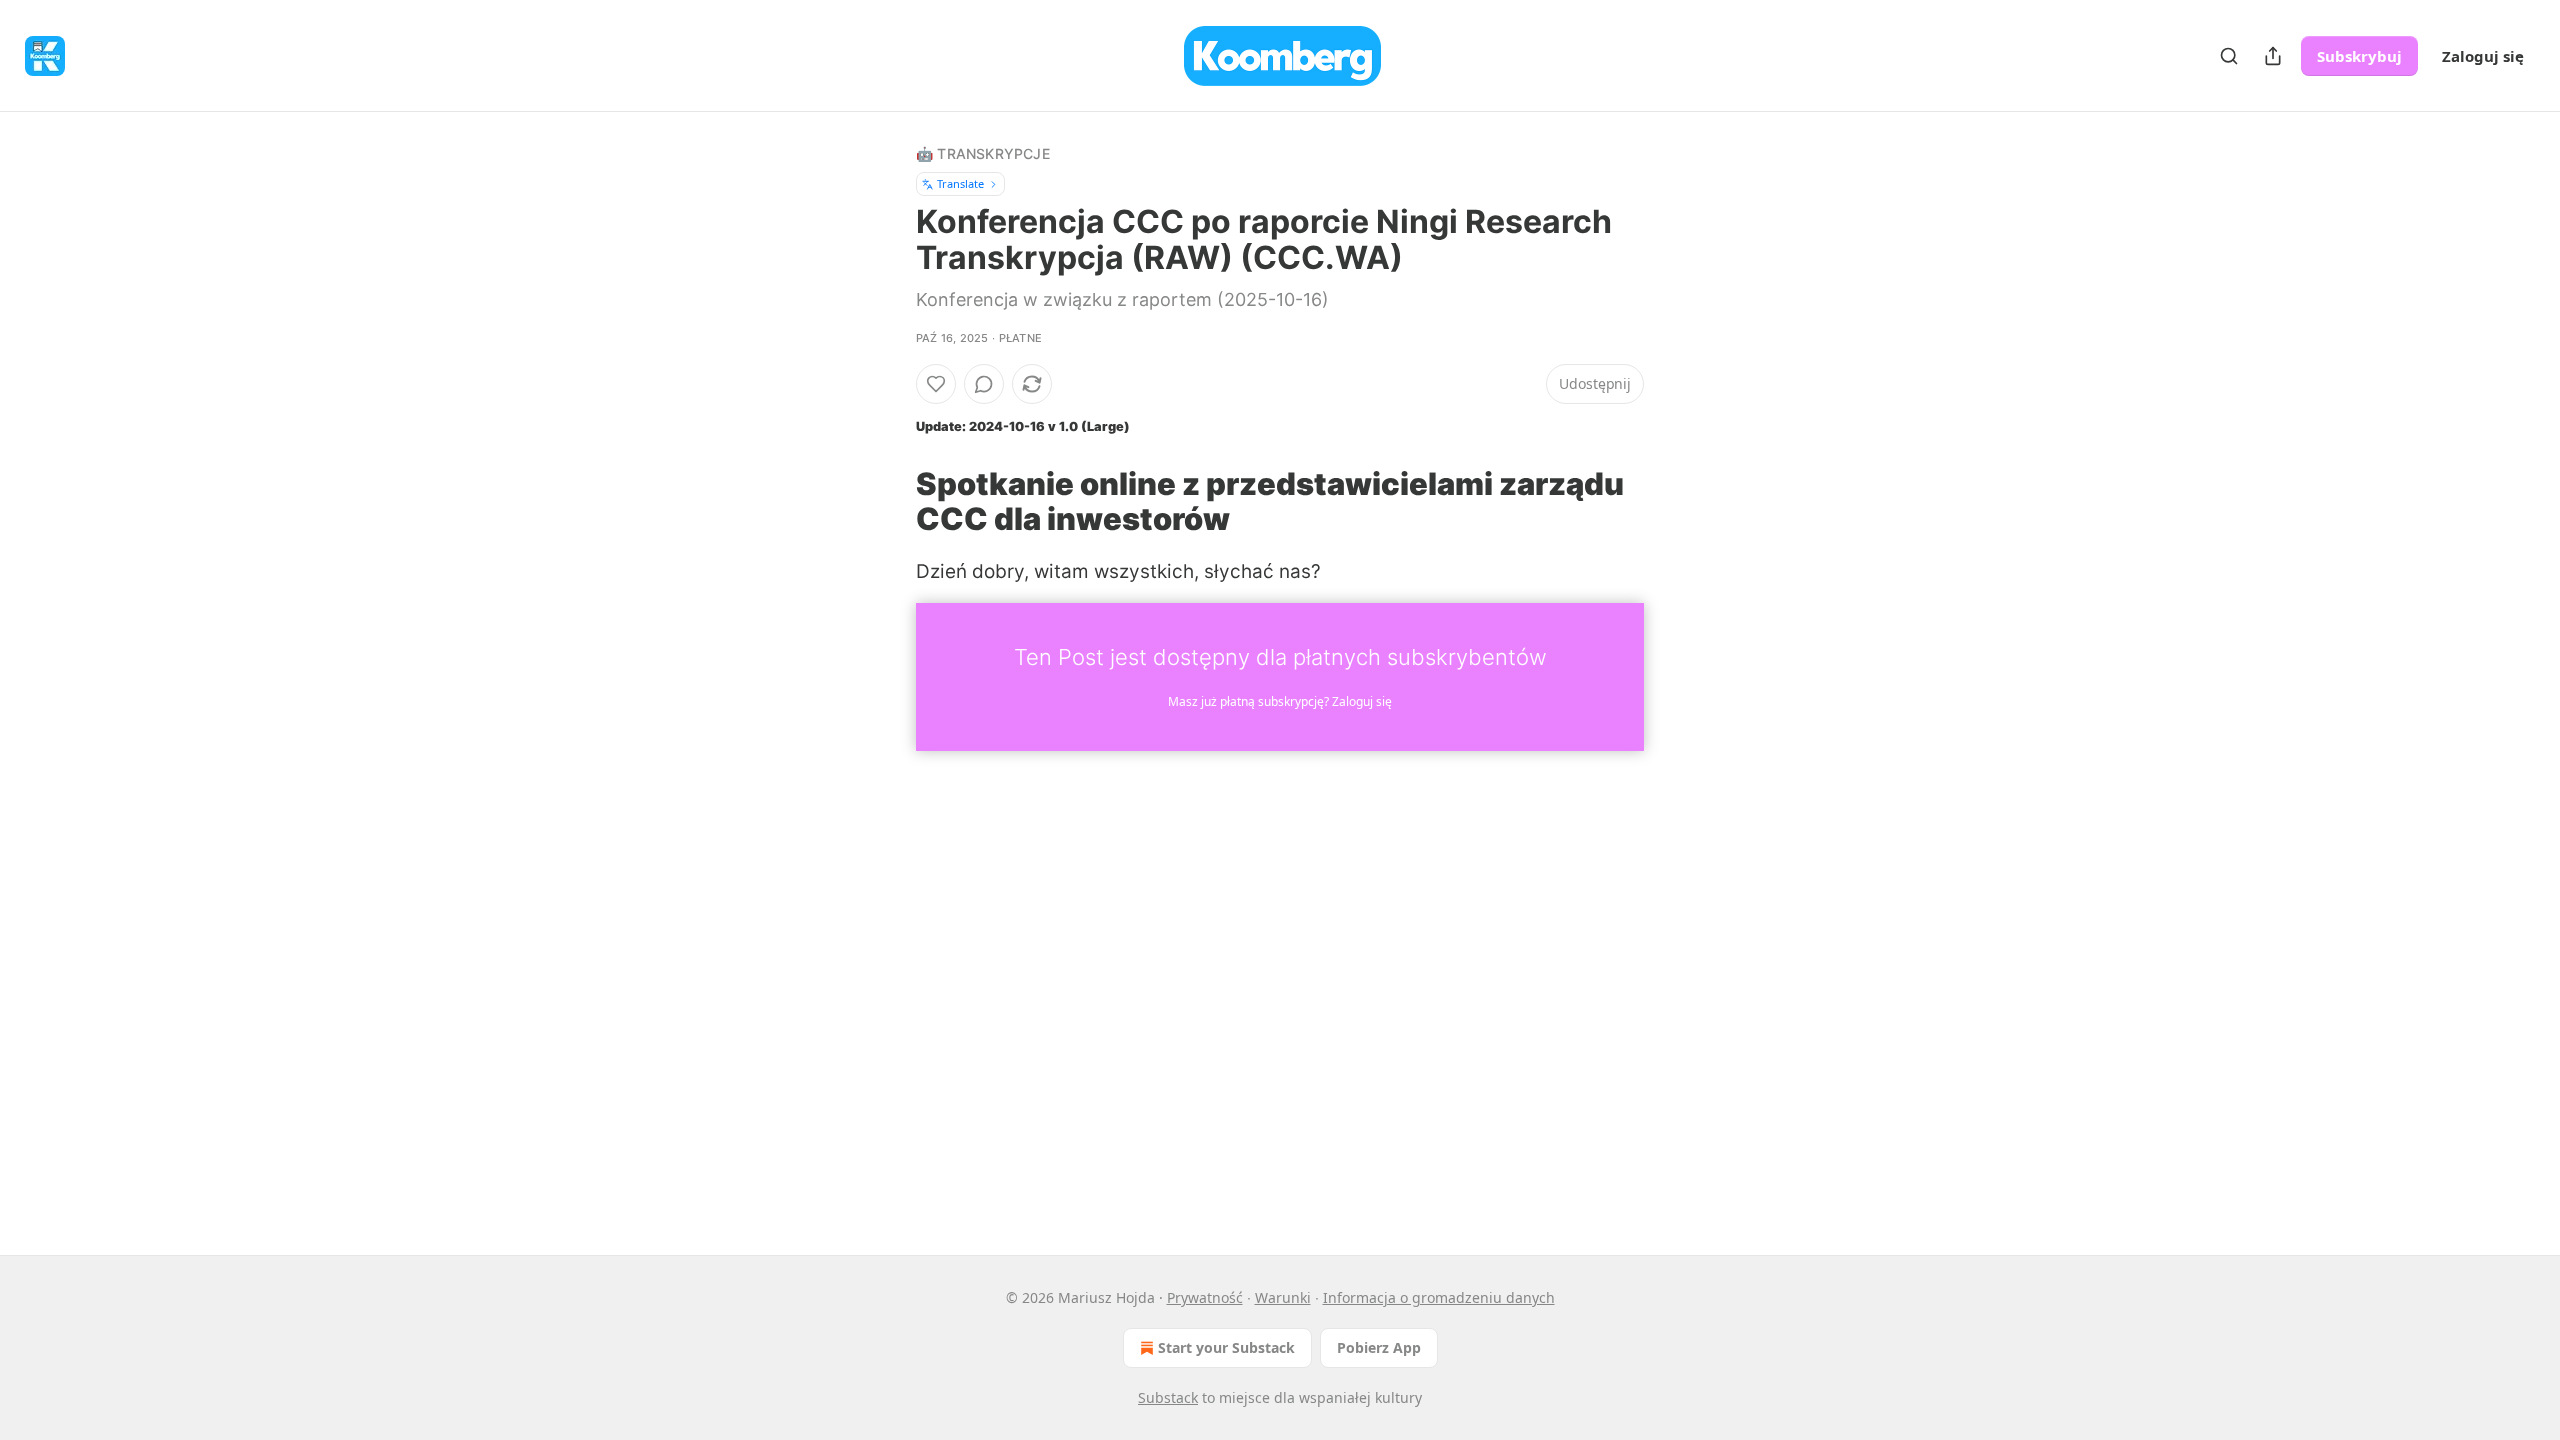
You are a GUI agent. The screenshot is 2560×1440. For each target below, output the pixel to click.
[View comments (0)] (984, 384)
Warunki (1283, 1297)
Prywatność (1205, 1297)
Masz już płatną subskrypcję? (1280, 701)
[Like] (936, 384)
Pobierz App (1379, 1347)
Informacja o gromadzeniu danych (1439, 1297)
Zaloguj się (2483, 56)
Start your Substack (1226, 1347)
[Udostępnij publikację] (2273, 56)
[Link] (888, 501)
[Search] (2229, 56)
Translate (960, 183)
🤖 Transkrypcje (983, 153)
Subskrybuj (2359, 56)
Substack (1168, 1397)
